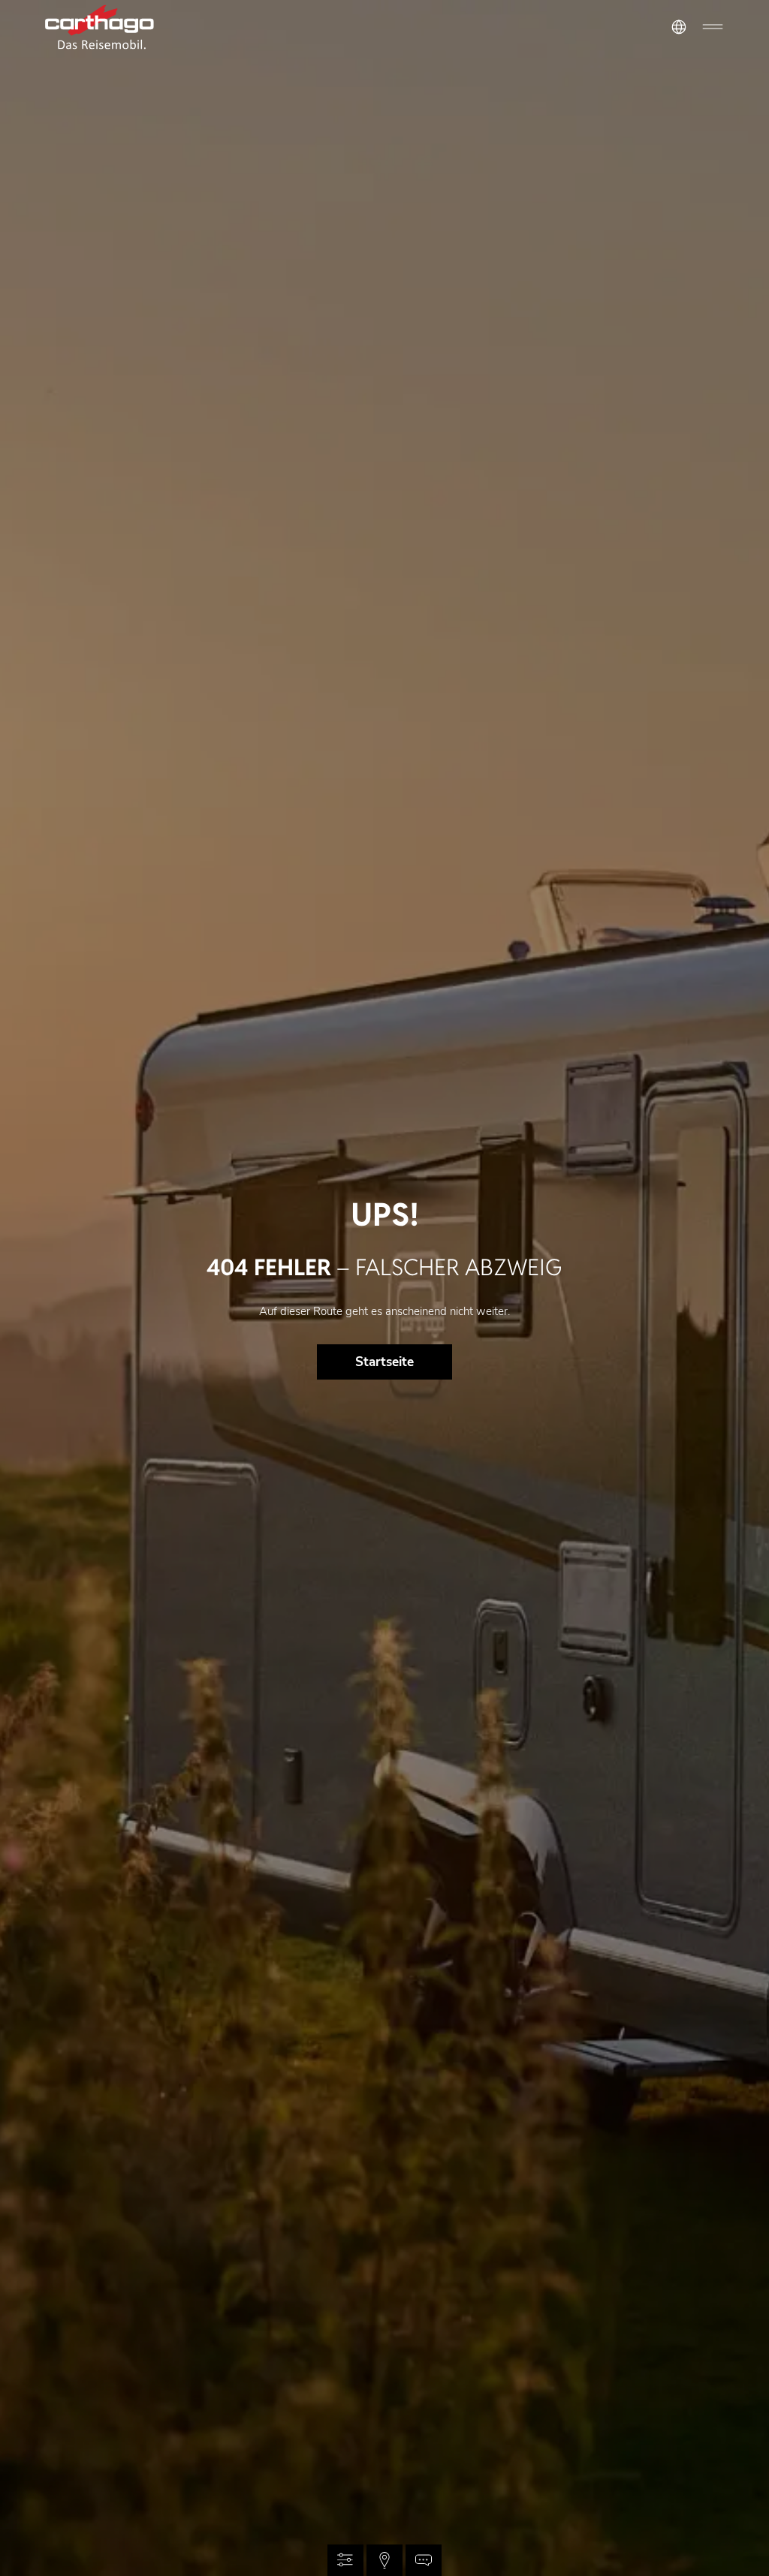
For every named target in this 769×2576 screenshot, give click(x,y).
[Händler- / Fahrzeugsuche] (384, 2560)
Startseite (384, 1362)
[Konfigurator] (345, 2560)
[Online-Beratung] (424, 2560)
